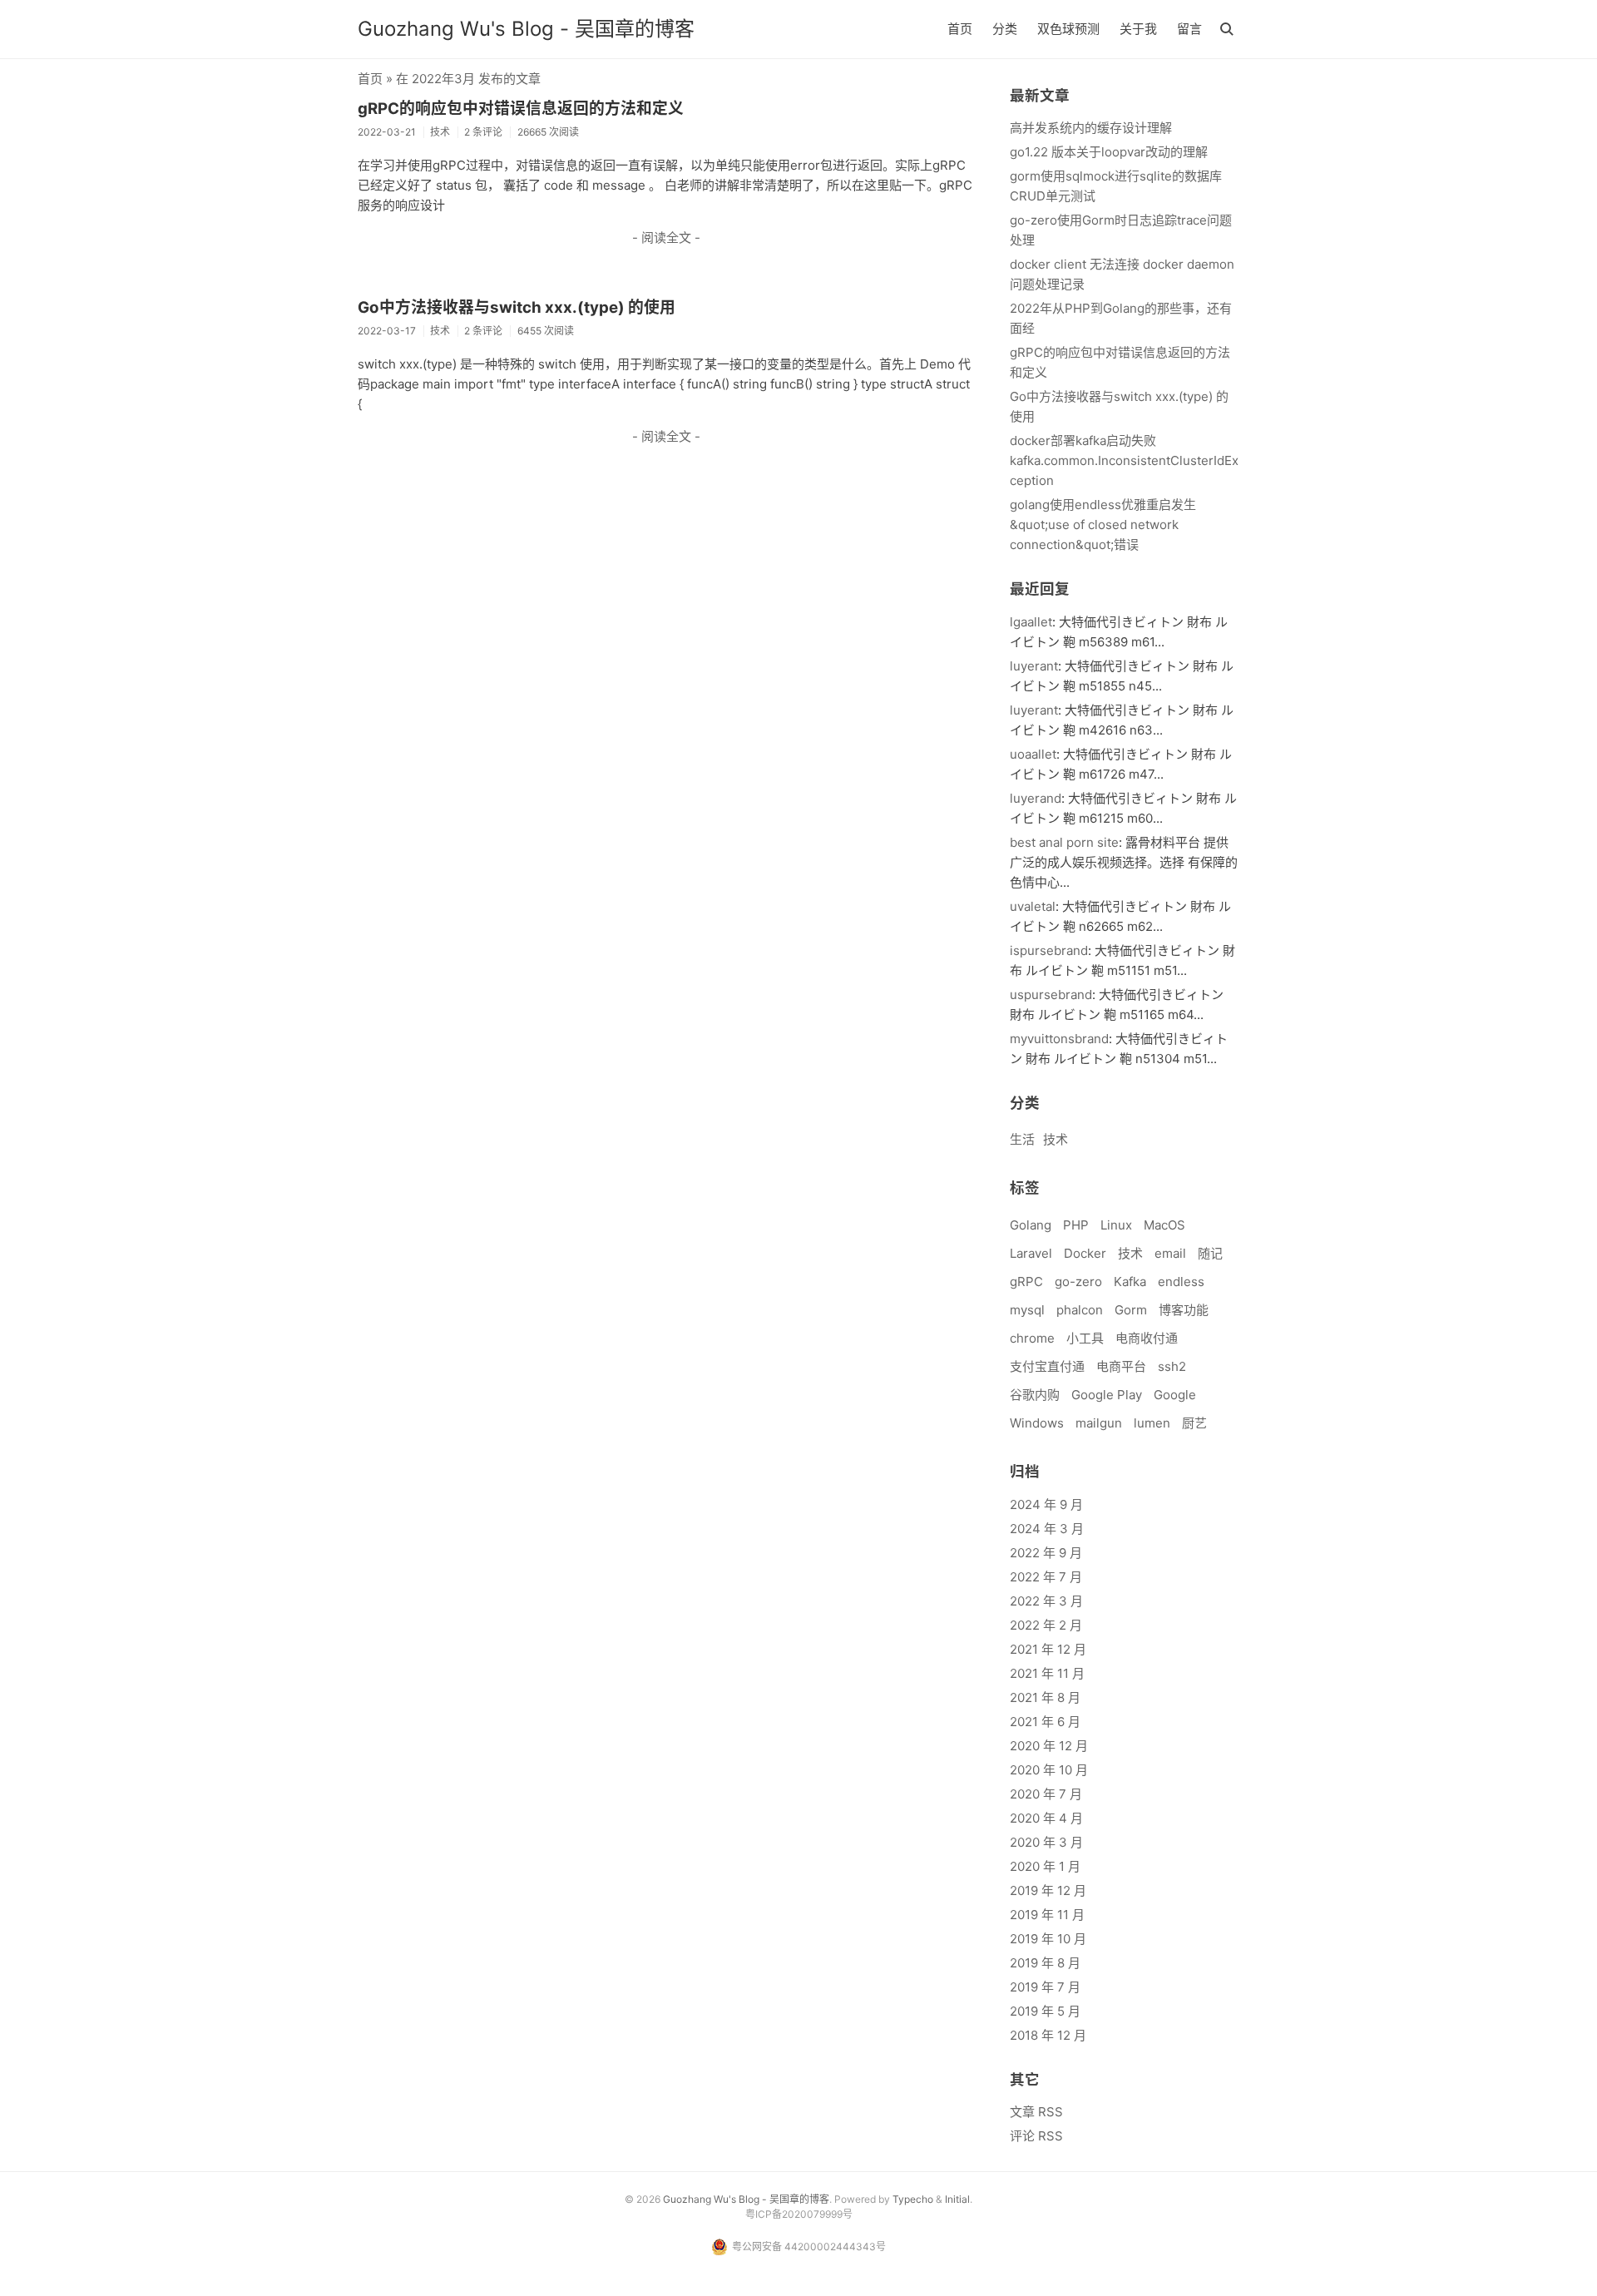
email (1170, 1253)
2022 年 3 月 (1046, 1601)
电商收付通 (1147, 1338)
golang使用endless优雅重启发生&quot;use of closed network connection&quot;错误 (1103, 525)
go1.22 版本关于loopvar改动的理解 (1109, 152)
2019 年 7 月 (1045, 1987)
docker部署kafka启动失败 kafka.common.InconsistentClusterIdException (1124, 460)
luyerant (1034, 666)
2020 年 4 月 (1046, 1818)
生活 (1022, 1139)
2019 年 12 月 (1048, 1890)
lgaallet (1031, 622)
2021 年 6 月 (1045, 1722)
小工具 (1085, 1338)
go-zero (1078, 1282)
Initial (957, 2199)
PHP (1076, 1225)
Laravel (1031, 1253)
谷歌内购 (1035, 1395)
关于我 (1138, 29)
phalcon (1080, 1310)
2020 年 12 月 (1049, 1746)
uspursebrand (1051, 995)
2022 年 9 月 (1046, 1553)
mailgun (1099, 1423)
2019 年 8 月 (1045, 1963)
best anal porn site (1064, 842)
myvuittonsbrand (1059, 1039)
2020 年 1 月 (1045, 1866)
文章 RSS (1036, 2112)
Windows (1037, 1423)
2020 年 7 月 (1046, 1794)
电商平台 (1121, 1366)
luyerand (1036, 798)
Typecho (913, 2199)
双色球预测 (1068, 29)
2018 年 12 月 (1048, 2035)
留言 (1189, 29)
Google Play (1107, 1395)
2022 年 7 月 (1046, 1577)
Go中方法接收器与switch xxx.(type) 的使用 (517, 307)
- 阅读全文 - (666, 238)
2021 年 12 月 (1048, 1649)
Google (1175, 1395)
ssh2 (1172, 1366)
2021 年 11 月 (1047, 1673)
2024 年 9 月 (1046, 1504)
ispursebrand (1049, 950)
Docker (1085, 1253)
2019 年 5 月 (1045, 2011)
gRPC (1026, 1282)
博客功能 (1184, 1310)
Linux (1116, 1225)
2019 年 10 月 (1048, 1939)
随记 (1210, 1253)
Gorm (1131, 1310)
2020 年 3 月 (1046, 1842)
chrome (1032, 1338)
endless (1181, 1282)
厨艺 (1194, 1423)
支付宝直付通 (1047, 1366)
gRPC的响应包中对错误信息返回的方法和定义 (521, 109)
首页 (960, 29)
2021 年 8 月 (1045, 1697)
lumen (1152, 1423)
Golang (1031, 1225)
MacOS (1164, 1225)
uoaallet (1033, 754)
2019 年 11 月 (1047, 1915)
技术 (1056, 1139)
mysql (1027, 1310)
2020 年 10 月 (1049, 1770)
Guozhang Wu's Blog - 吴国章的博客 (526, 29)
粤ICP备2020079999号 (799, 2214)
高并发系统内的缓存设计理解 (1091, 128)
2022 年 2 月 (1046, 1625)
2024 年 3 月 (1047, 1529)
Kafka (1130, 1282)
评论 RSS (1036, 2136)
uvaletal (1033, 906)
